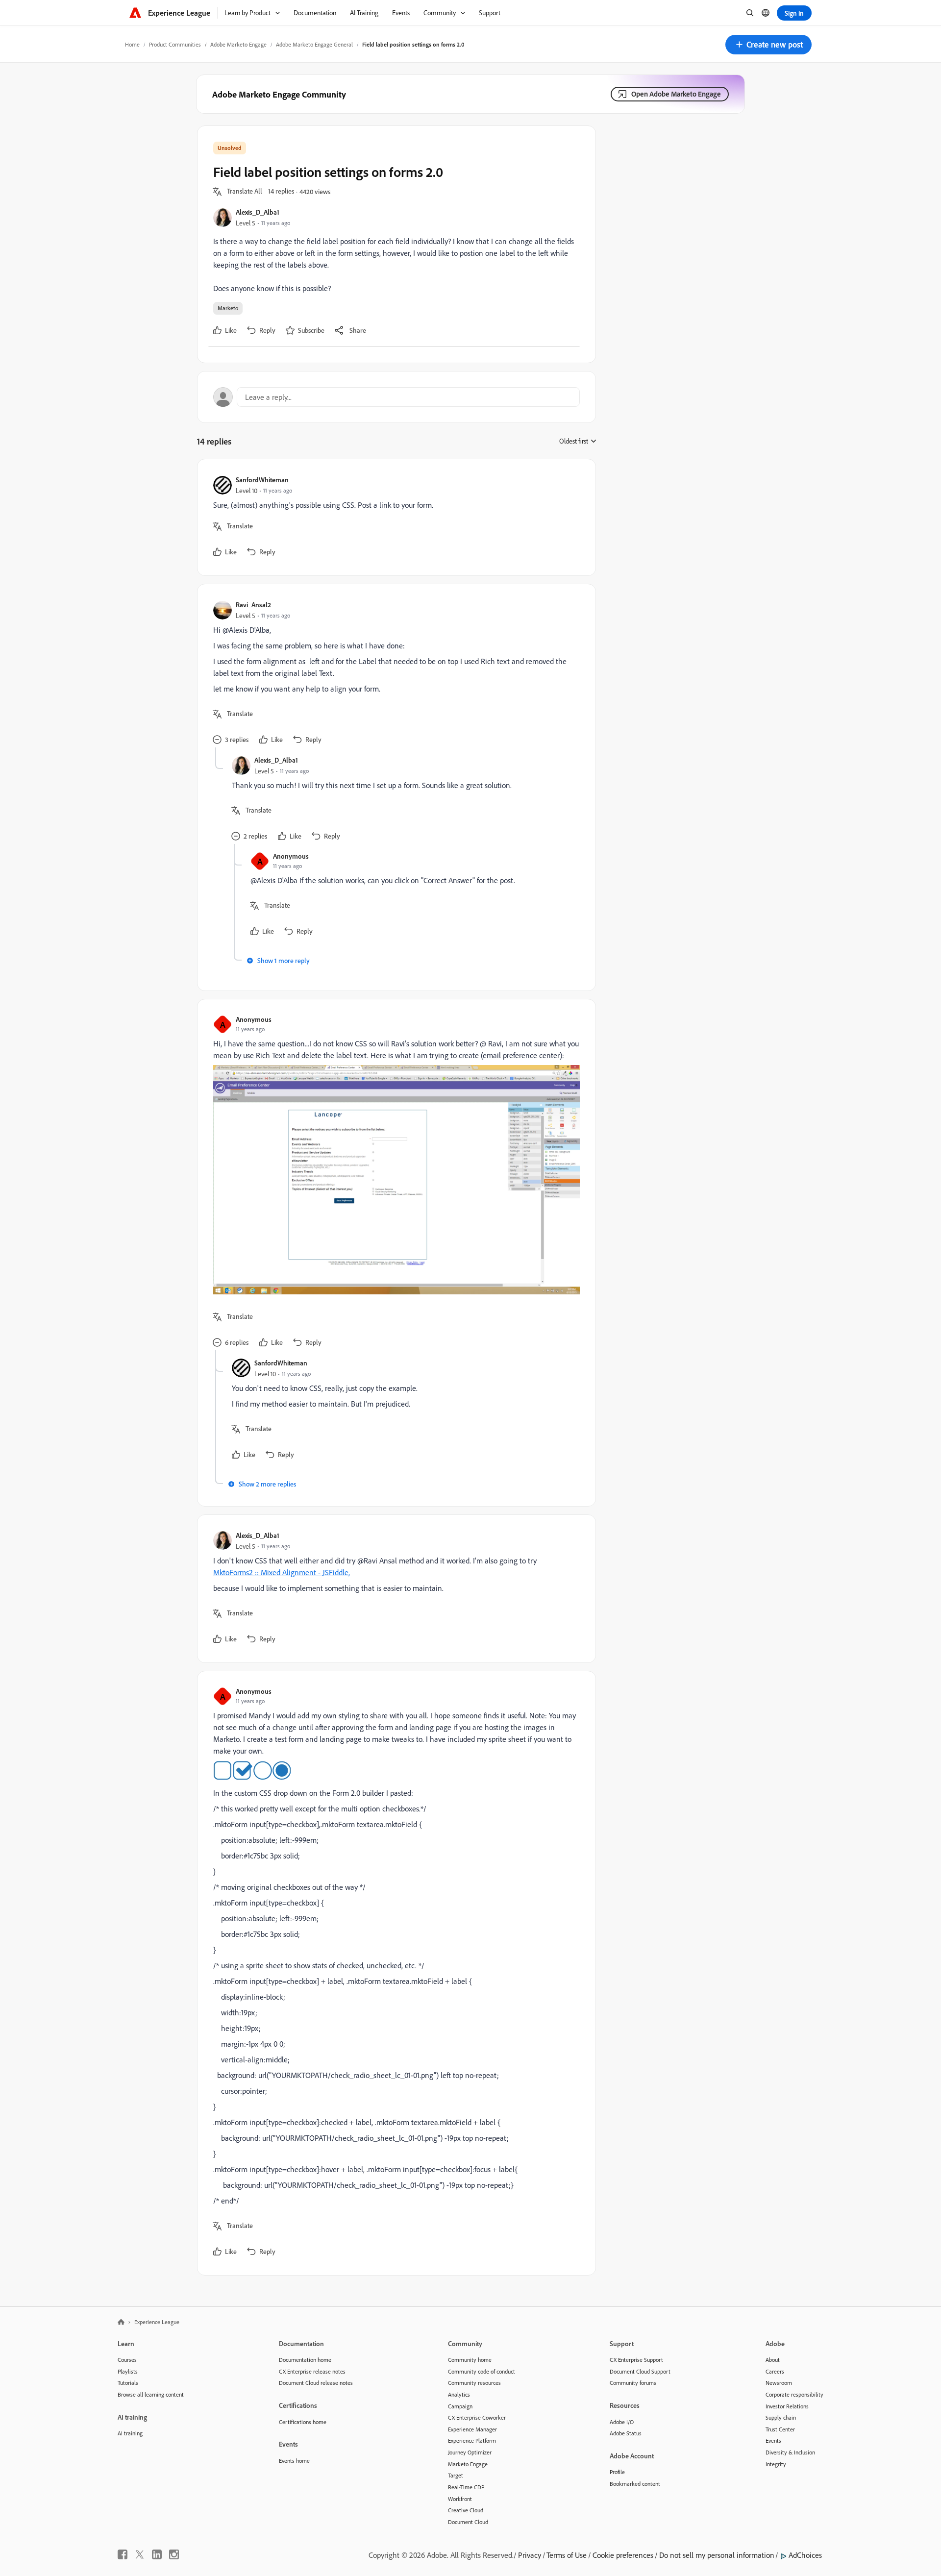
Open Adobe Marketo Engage (676, 94)
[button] (768, 45)
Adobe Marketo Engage (238, 44)
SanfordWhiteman (262, 480)
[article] (394, 517)
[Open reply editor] (396, 397)
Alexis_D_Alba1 (258, 212)
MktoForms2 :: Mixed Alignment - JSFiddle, (282, 1572)
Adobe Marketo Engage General (314, 44)
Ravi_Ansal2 (253, 605)
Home (132, 44)
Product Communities (175, 44)
